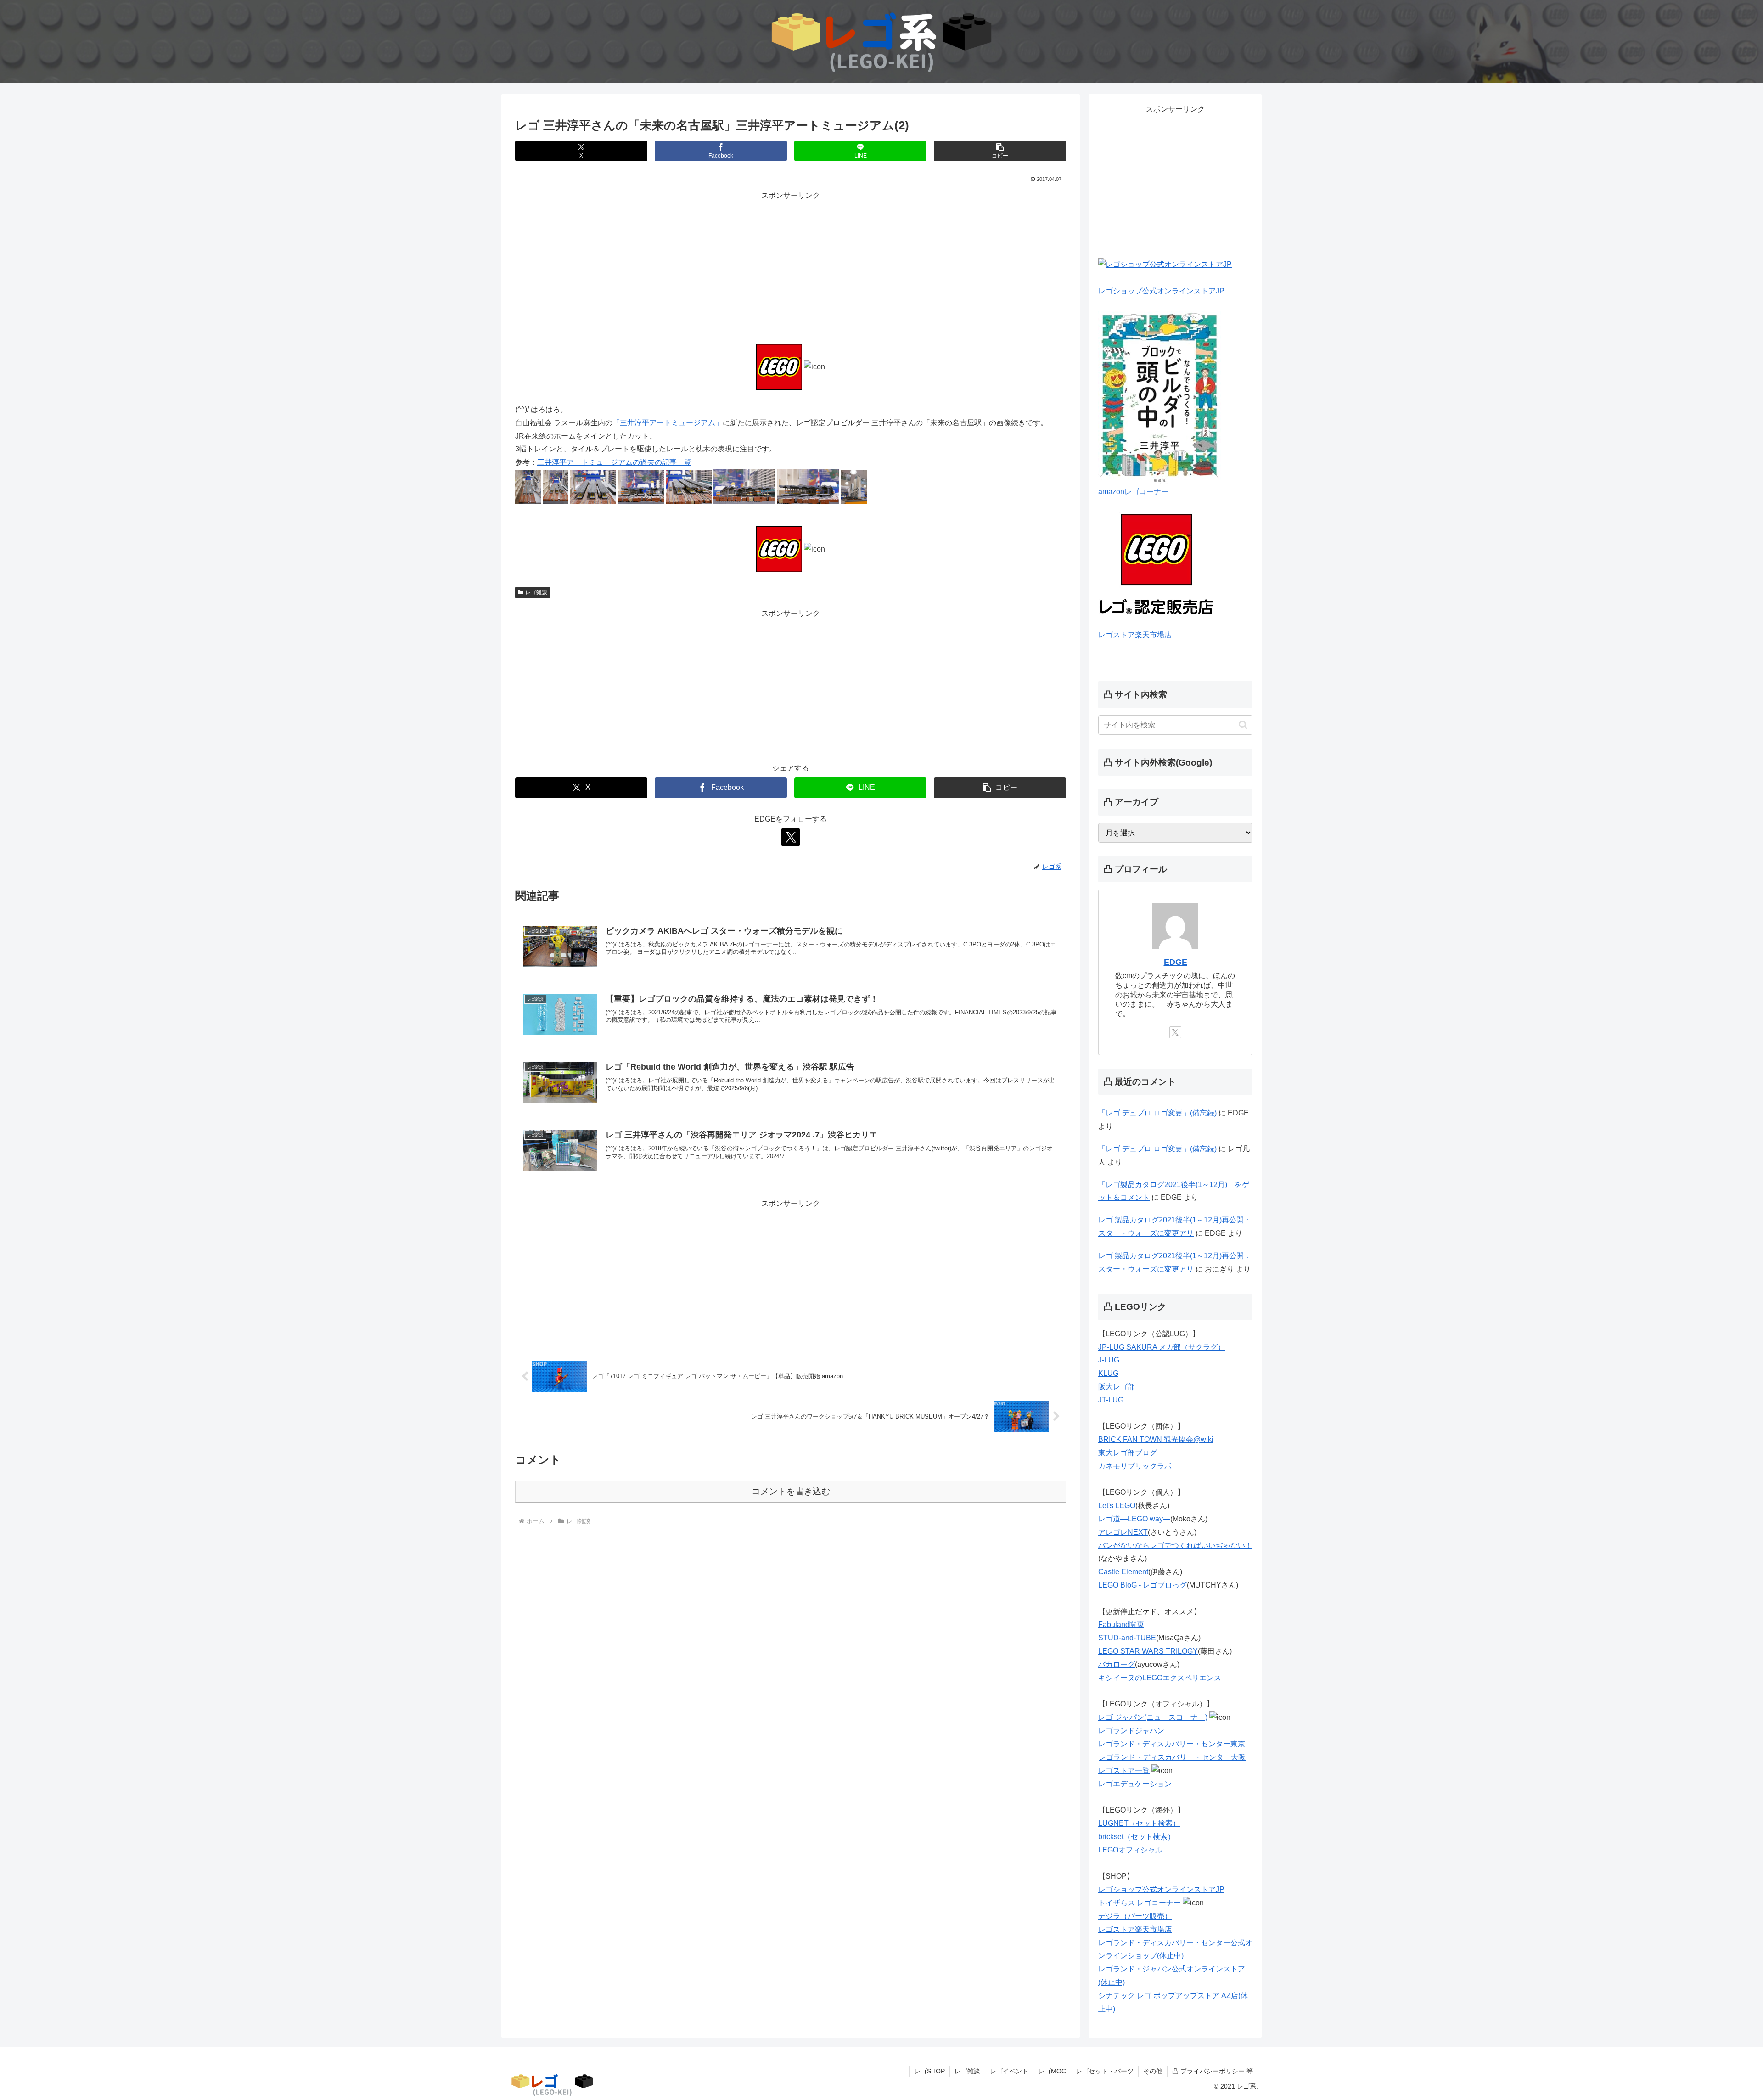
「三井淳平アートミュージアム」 (668, 423)
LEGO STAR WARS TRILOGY (1148, 1651)
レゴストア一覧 (1124, 1771)
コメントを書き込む (791, 1491)
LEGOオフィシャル (1130, 1850)
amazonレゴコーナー (1133, 492)
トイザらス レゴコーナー (1140, 1903)
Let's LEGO (1117, 1506)
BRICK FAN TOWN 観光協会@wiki (1156, 1439)
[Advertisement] (791, 267)
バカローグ (1117, 1664)
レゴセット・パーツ (1105, 2071)
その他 (1153, 2071)
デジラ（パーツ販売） (1135, 1916)
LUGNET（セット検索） (1139, 1823)
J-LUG (1109, 1360)
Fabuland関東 (1121, 1624)
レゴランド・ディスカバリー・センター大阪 (1172, 1757)
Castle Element (1123, 1572)
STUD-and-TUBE (1127, 1638)
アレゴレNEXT (1123, 1532)
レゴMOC (1052, 2071)
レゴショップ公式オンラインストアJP (1161, 291)
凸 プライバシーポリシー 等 (1213, 2071)
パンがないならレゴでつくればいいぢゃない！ (1175, 1545)
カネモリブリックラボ (1135, 1466)
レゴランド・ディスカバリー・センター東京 (1172, 1744)
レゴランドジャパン (1131, 1731)
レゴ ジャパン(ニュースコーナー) (1153, 1717)
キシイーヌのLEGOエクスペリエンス (1160, 1678)
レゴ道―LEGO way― (1134, 1519)
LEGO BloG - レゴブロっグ (1143, 1585)
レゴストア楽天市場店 (1135, 635)
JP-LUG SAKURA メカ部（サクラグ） (1162, 1347)
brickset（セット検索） (1137, 1837)
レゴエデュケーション (1135, 1784)
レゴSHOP (929, 2071)
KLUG (1108, 1373)
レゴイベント (1009, 2071)
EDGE (1176, 962)
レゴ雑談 (536, 592)
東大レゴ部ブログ (1128, 1453)
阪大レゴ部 (1117, 1387)
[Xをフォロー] (791, 837)
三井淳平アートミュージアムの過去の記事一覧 (614, 462)
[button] (1000, 151)
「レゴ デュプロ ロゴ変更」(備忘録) (1157, 1113)
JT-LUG (1111, 1400)
